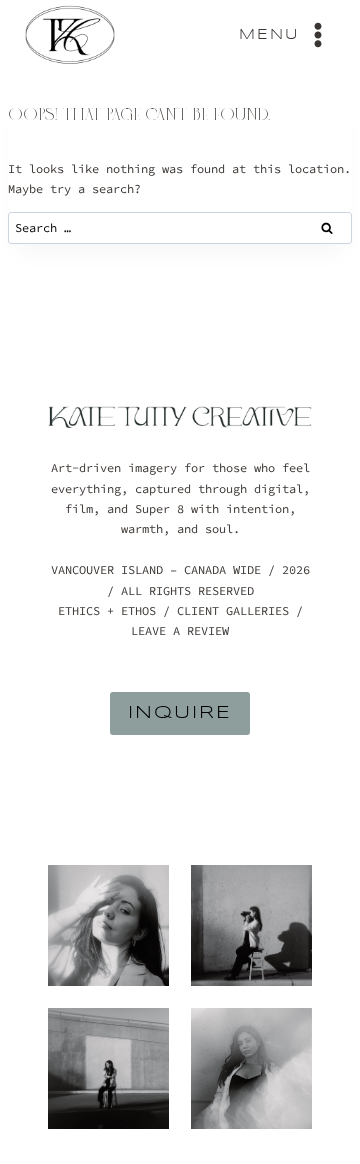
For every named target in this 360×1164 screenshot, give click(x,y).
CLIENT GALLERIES (233, 610)
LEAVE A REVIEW (180, 630)
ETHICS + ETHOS (107, 610)
